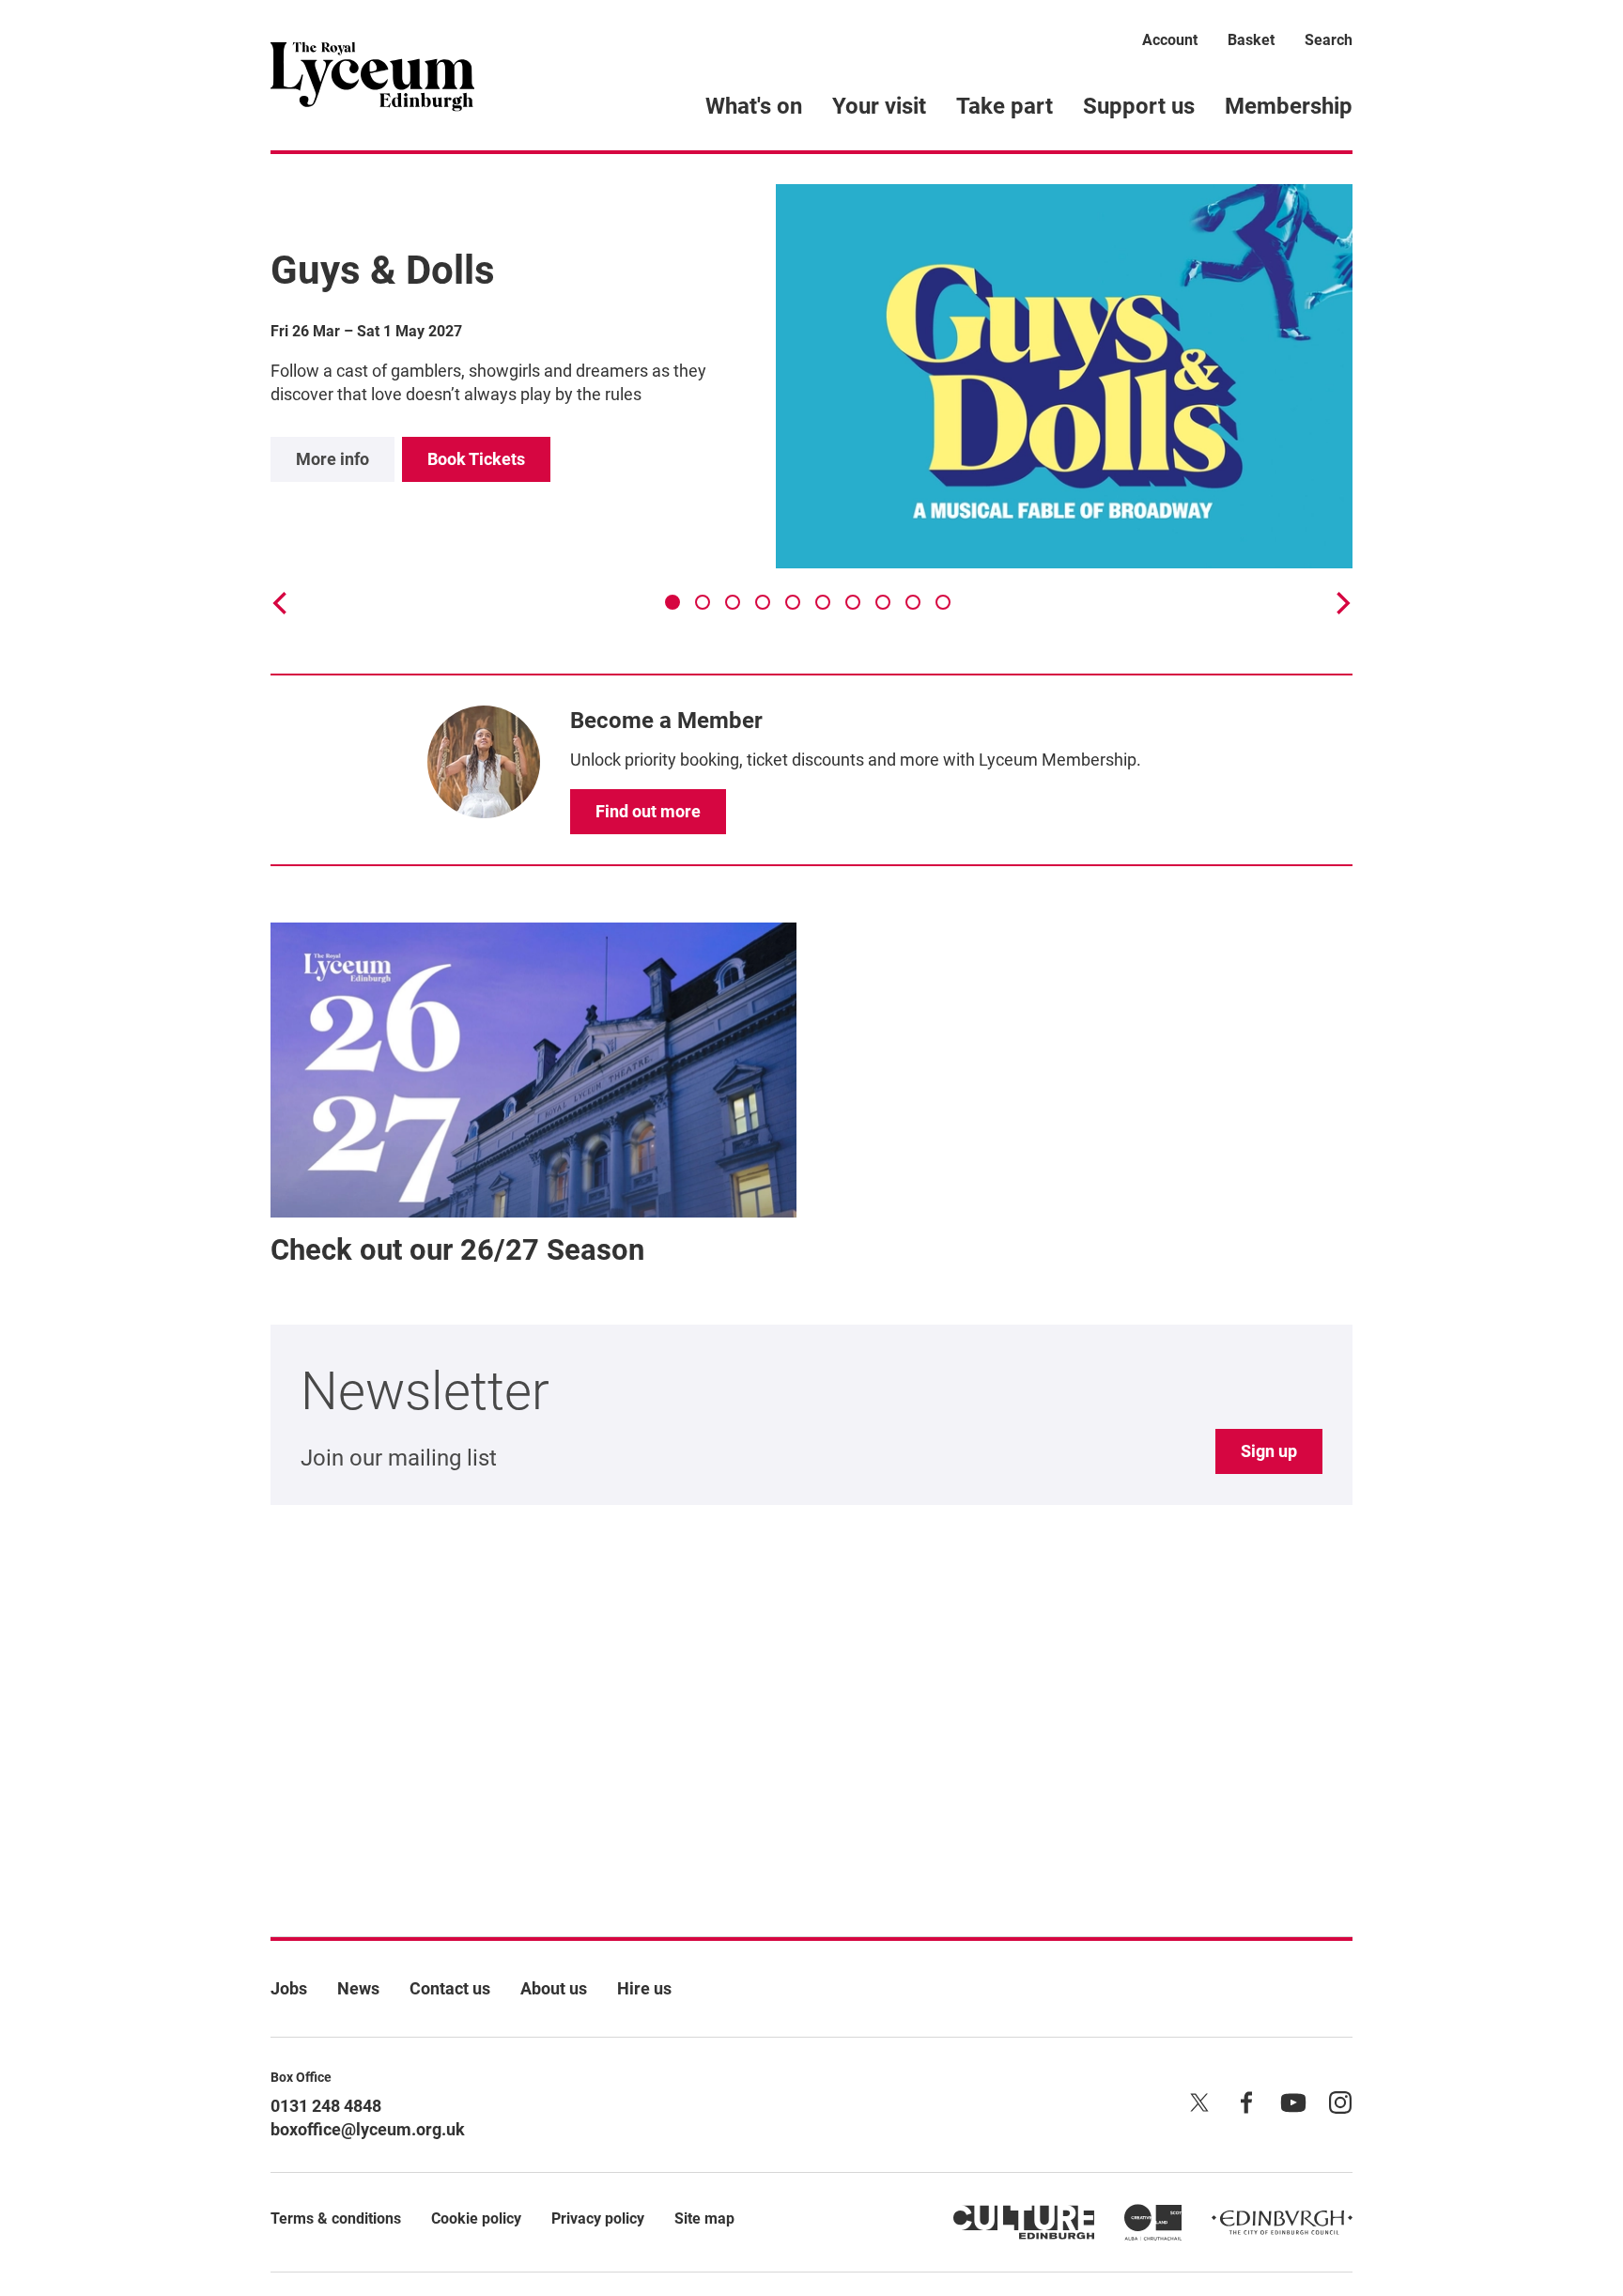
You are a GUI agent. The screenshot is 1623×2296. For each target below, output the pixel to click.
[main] (811, 1015)
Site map (704, 2218)
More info (332, 459)
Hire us (644, 1988)
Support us (1139, 106)
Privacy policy (598, 2218)
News (358, 1988)
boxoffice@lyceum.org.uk (368, 2129)
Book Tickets (476, 459)
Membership (1289, 106)
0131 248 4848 (326, 2106)
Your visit (879, 106)
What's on (754, 106)
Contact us (450, 1988)
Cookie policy (476, 2218)
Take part (1005, 106)
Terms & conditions (336, 2218)
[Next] (1341, 603)
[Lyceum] (372, 75)
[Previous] (282, 603)
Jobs (289, 1988)
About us (554, 1988)
